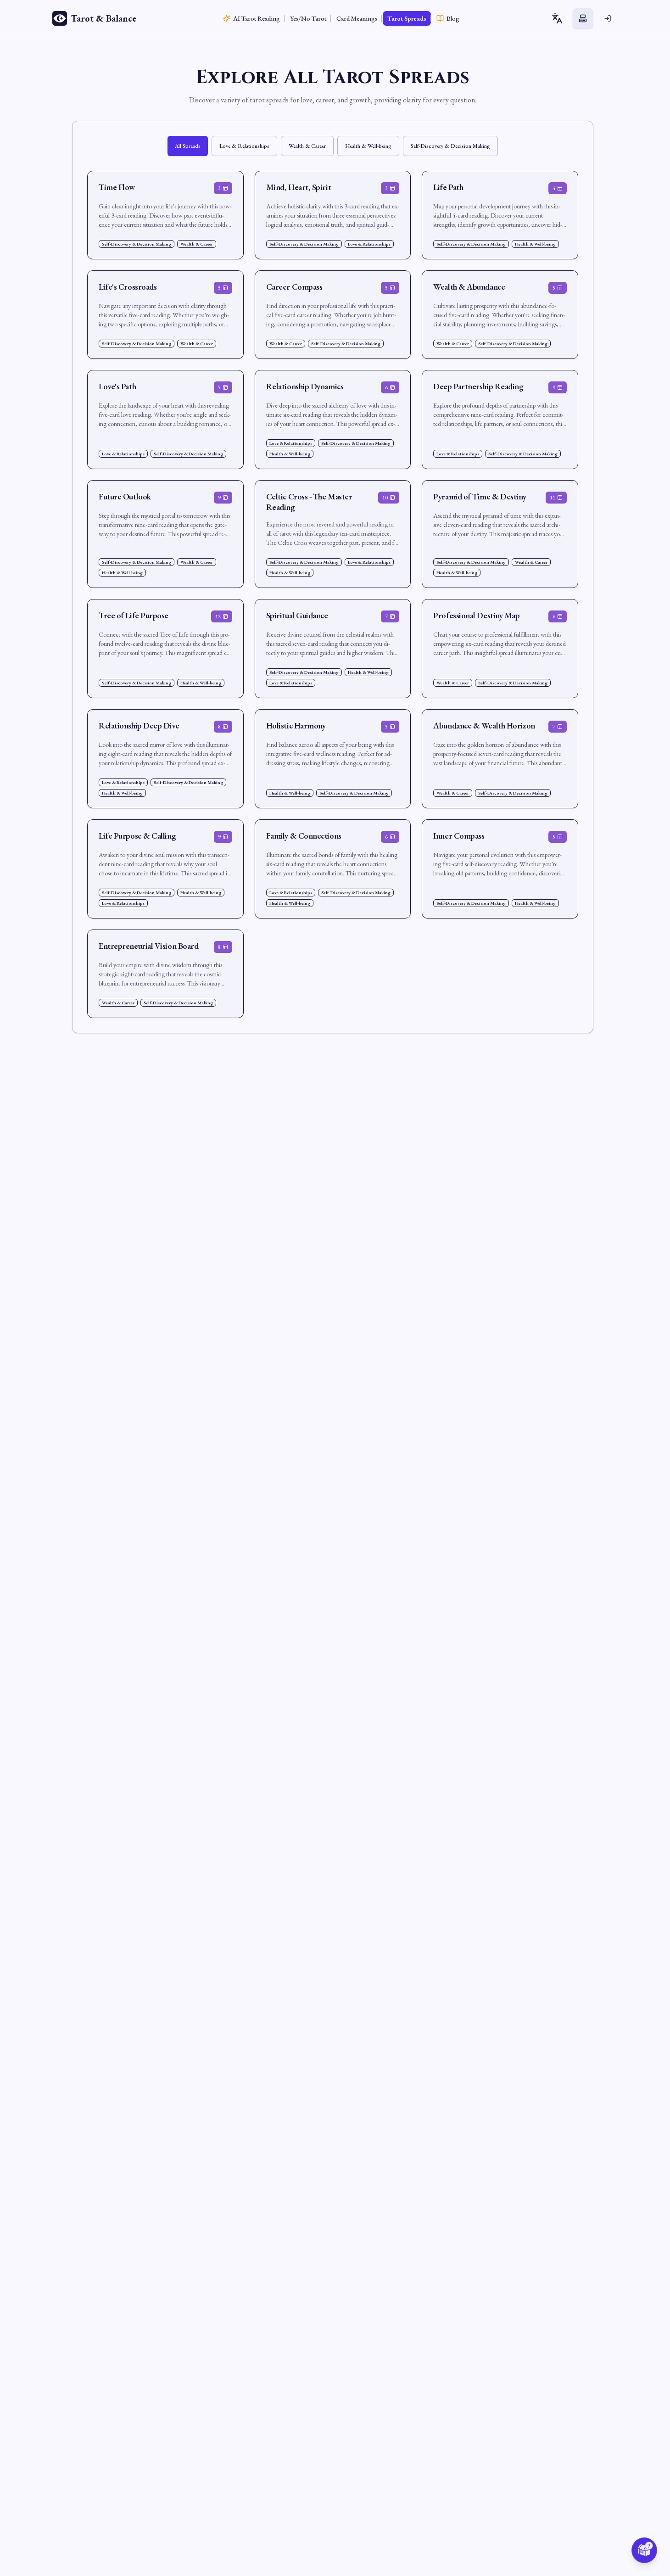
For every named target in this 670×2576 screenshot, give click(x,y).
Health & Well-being (368, 146)
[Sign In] (608, 18)
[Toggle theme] (583, 18)
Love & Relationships (244, 146)
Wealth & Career (307, 146)
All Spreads (188, 146)
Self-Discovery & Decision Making (450, 146)
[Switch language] (557, 18)
